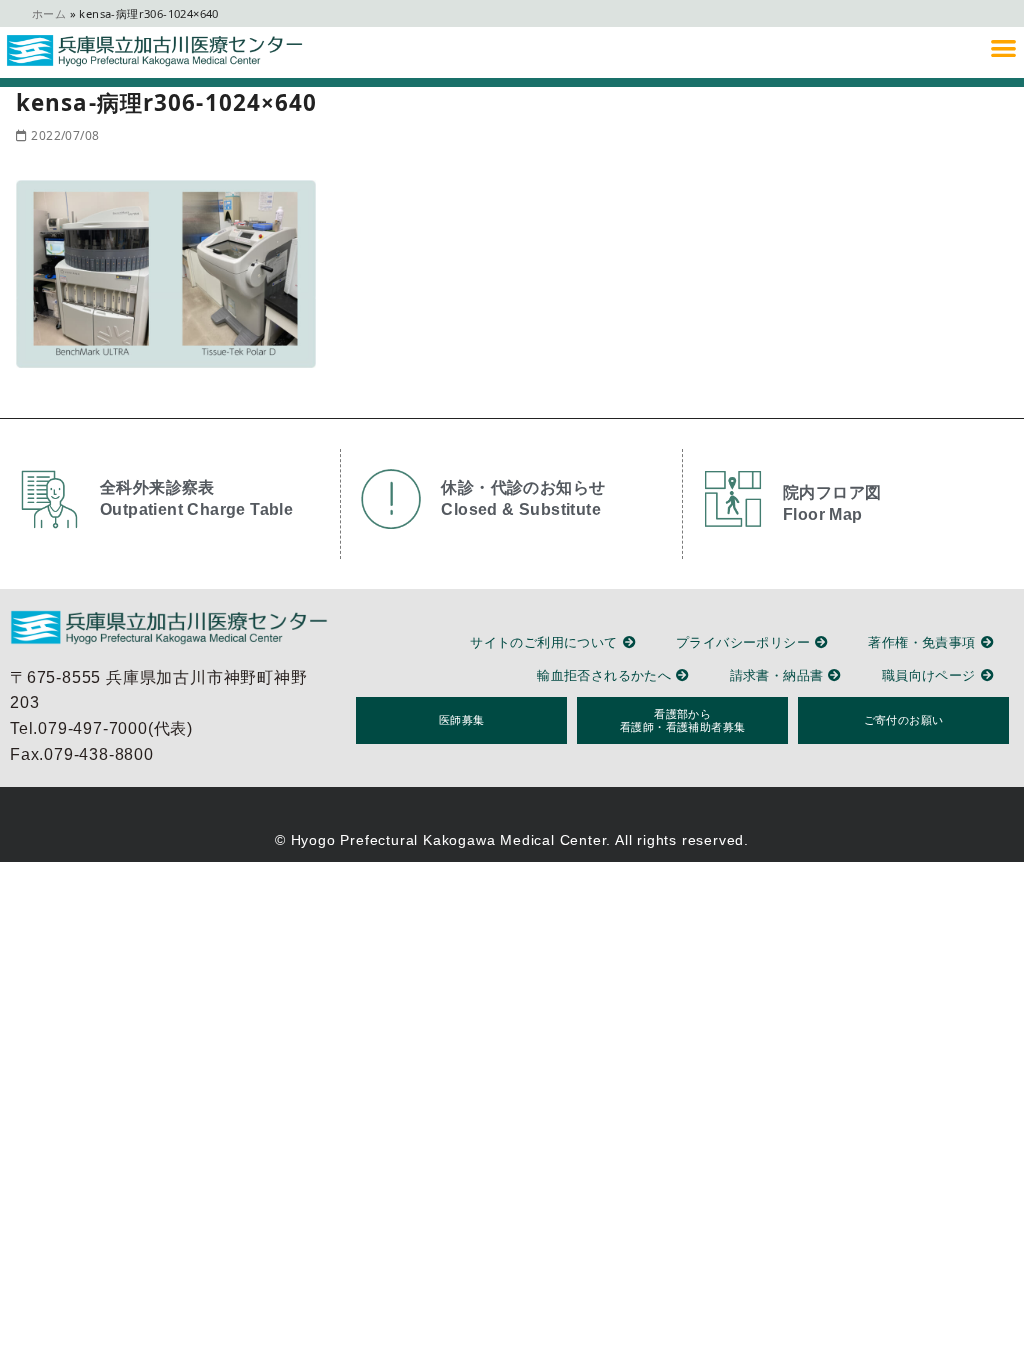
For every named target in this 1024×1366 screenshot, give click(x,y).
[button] (1003, 47)
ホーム (49, 13)
